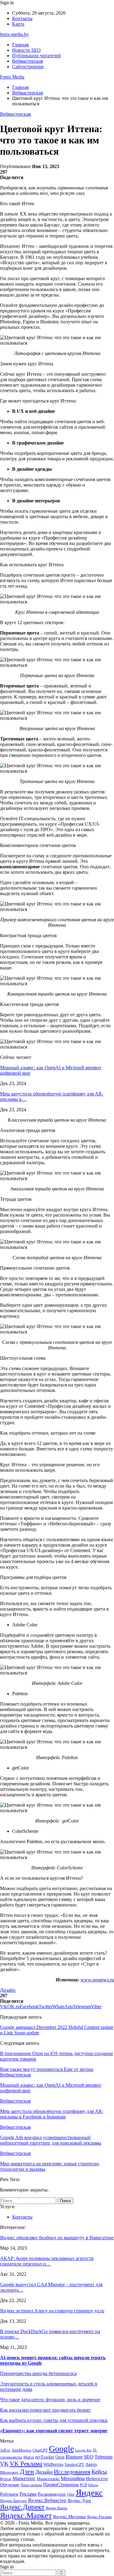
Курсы (6, 2479)
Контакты (22, 18)
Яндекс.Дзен (79, 2501)
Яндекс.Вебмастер (47, 2500)
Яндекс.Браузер (13, 2501)
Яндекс (89, 2493)
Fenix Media (12, 77)
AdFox (5, 2450)
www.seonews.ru (97, 1980)
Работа (93, 2485)
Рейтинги (9, 2494)
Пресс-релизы (31, 2485)
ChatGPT (40, 2450)
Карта (18, 24)
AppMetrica (21, 2450)
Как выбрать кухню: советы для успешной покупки (54, 2420)
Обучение (10, 2485)
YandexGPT (74, 2465)
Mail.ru (29, 2457)
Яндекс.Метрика (69, 2517)
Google (61, 2449)
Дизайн (8, 1990)
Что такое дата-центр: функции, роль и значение (50, 2400)
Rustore (74, 2457)
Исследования (72, 2472)
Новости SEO (26, 50)
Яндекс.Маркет (26, 2516)
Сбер (71, 2495)
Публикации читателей (36, 56)
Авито (91, 2464)
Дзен (27, 2471)
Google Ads (83, 2450)
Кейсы (99, 2472)
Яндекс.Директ (22, 2507)
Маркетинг (24, 2478)
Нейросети (97, 2479)
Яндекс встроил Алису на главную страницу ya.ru (52, 2311)
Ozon (60, 2457)
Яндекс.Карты (56, 2508)
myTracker (45, 2457)
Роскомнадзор (52, 2494)
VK (4, 2464)
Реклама (28, 2494)
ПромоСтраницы (61, 2485)
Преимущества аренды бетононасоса (38, 2373)
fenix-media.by (14, 34)
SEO (89, 2457)
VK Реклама (26, 2464)
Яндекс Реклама (99, 2517)
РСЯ (83, 2485)
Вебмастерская (28, 61)
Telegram (104, 2457)
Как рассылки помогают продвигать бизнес (45, 2410)
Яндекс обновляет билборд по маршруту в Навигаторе (57, 2238)
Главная (20, 45)
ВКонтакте (9, 2472)
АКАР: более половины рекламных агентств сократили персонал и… (47, 2261)
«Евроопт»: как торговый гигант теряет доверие (54, 2431)
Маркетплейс (48, 2479)
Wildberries (53, 2464)
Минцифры (73, 2478)
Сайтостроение (28, 67)
